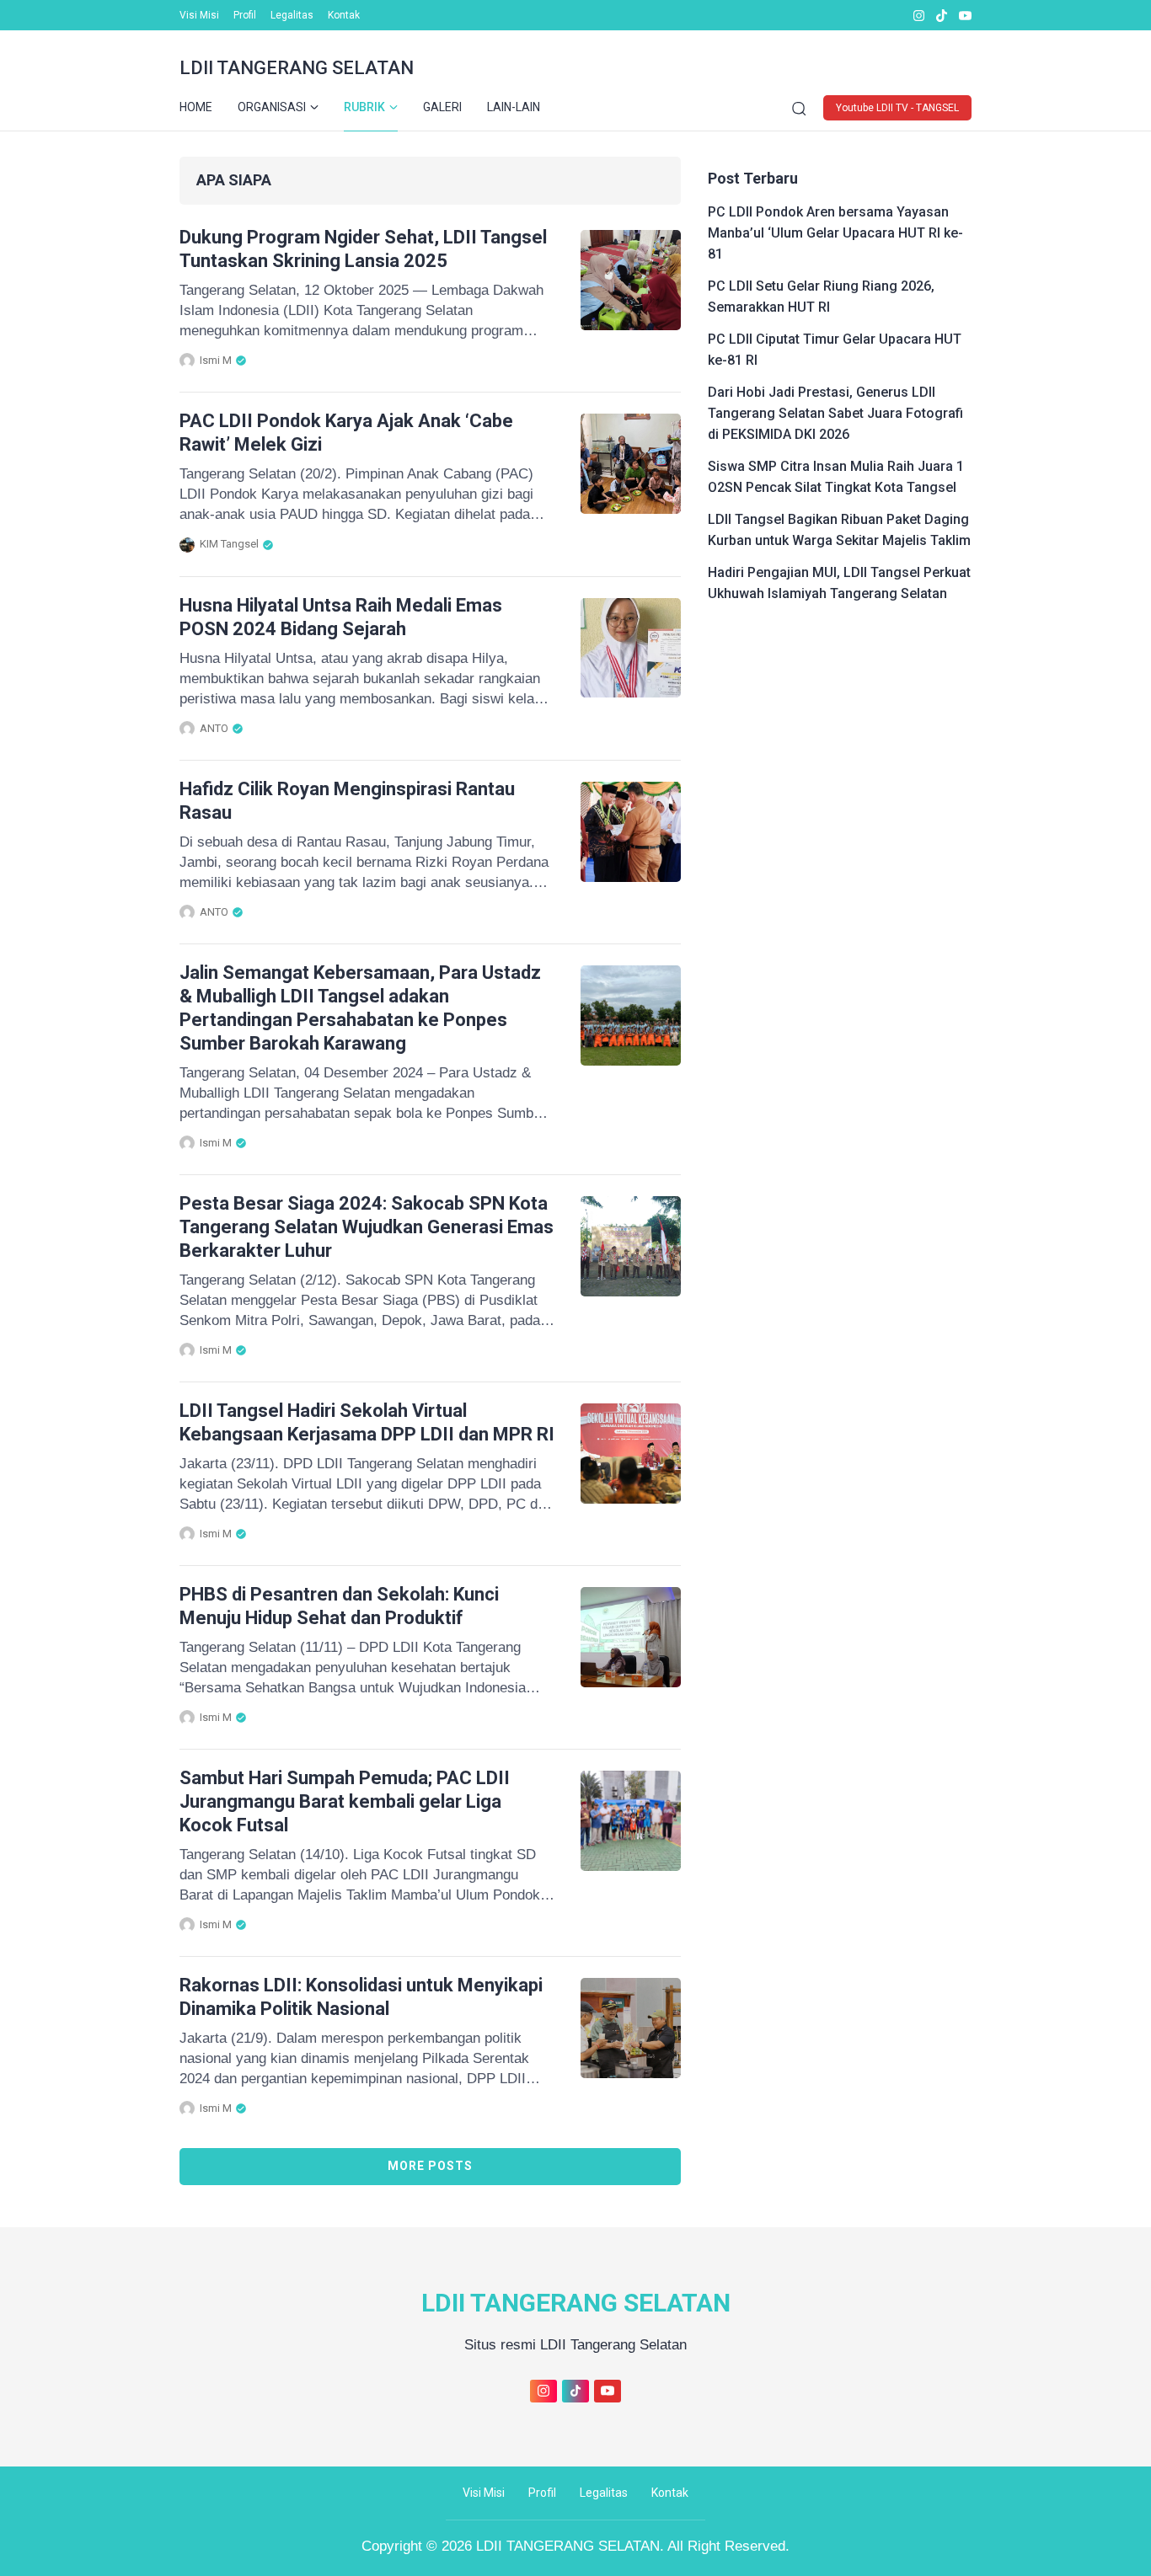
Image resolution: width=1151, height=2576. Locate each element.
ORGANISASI (272, 107)
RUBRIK (364, 107)
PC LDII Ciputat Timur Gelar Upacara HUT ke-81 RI (835, 350)
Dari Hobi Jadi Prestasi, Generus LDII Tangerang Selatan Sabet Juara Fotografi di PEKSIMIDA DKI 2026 (835, 413)
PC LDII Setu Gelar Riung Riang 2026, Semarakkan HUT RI (821, 297)
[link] (918, 16)
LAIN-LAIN (514, 107)
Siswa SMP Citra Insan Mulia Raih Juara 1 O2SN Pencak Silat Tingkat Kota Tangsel (836, 477)
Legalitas (292, 15)
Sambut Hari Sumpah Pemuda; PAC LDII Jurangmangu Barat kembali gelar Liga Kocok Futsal (345, 1801)
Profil (245, 15)
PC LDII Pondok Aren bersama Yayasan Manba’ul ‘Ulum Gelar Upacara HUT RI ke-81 (835, 233)
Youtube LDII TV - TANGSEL (897, 108)
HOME (196, 107)
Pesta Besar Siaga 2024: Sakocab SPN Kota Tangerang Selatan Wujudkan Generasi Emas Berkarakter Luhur (367, 1227)
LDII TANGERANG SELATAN (297, 68)
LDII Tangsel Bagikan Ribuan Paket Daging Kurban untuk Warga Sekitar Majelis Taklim (839, 530)
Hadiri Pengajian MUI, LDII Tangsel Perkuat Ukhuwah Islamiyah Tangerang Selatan (839, 583)
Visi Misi (199, 15)
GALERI (442, 107)
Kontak (344, 15)
